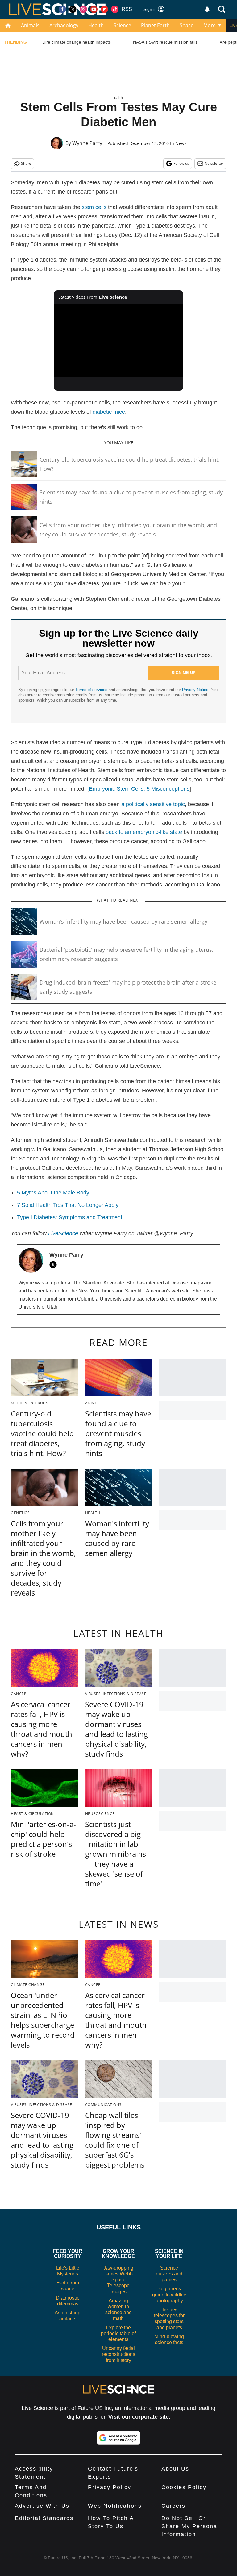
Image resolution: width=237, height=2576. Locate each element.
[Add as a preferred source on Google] (118, 2438)
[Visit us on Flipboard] (104, 9)
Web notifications (115, 2506)
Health (96, 25)
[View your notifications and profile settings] (207, 9)
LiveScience (63, 1233)
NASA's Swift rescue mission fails (165, 42)
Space (187, 25)
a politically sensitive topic (153, 804)
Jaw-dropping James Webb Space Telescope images (118, 2280)
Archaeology (64, 25)
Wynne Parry (87, 143)
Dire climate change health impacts (77, 42)
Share (26, 163)
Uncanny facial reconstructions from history (118, 2354)
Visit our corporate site (139, 2417)
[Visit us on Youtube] (94, 9)
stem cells (94, 207)
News (181, 143)
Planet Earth (155, 25)
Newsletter (214, 163)
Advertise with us (42, 2506)
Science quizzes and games (169, 2274)
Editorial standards (44, 2518)
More (210, 25)
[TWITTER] (55, 1265)
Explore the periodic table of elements (118, 2333)
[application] (119, 340)
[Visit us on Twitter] (73, 9)
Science (122, 25)
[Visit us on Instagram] (83, 9)
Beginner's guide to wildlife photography (169, 2294)
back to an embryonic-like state (144, 832)
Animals (30, 25)
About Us (175, 2469)
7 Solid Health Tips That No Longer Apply (68, 1205)
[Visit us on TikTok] (115, 9)
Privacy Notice (195, 690)
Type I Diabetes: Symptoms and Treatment (70, 1217)
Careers (173, 2506)
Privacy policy (110, 2487)
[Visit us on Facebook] (62, 9)
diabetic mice (109, 412)
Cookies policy (184, 2487)
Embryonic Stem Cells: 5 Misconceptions (139, 789)
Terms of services (92, 690)
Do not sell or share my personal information (190, 2526)
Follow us (181, 163)
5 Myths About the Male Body (53, 1193)
